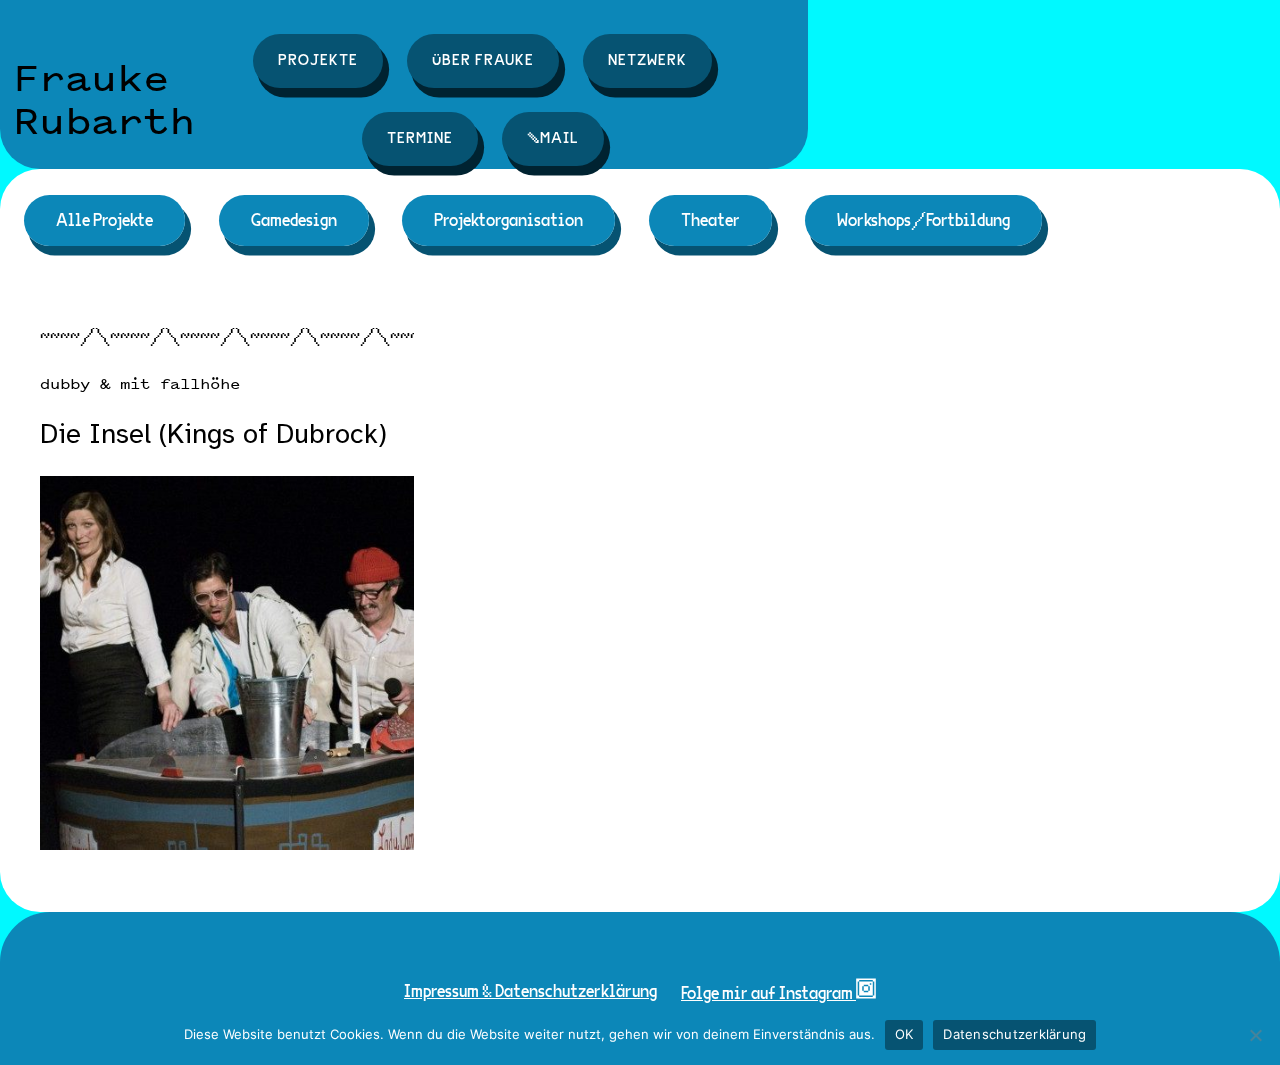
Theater (710, 221)
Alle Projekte (104, 221)
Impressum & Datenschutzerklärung (530, 992)
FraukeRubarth (104, 99)
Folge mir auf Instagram (768, 994)
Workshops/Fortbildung (923, 221)
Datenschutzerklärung (1014, 1034)
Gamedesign (294, 221)
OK (904, 1034)
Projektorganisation (508, 221)
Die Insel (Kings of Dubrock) (213, 435)
